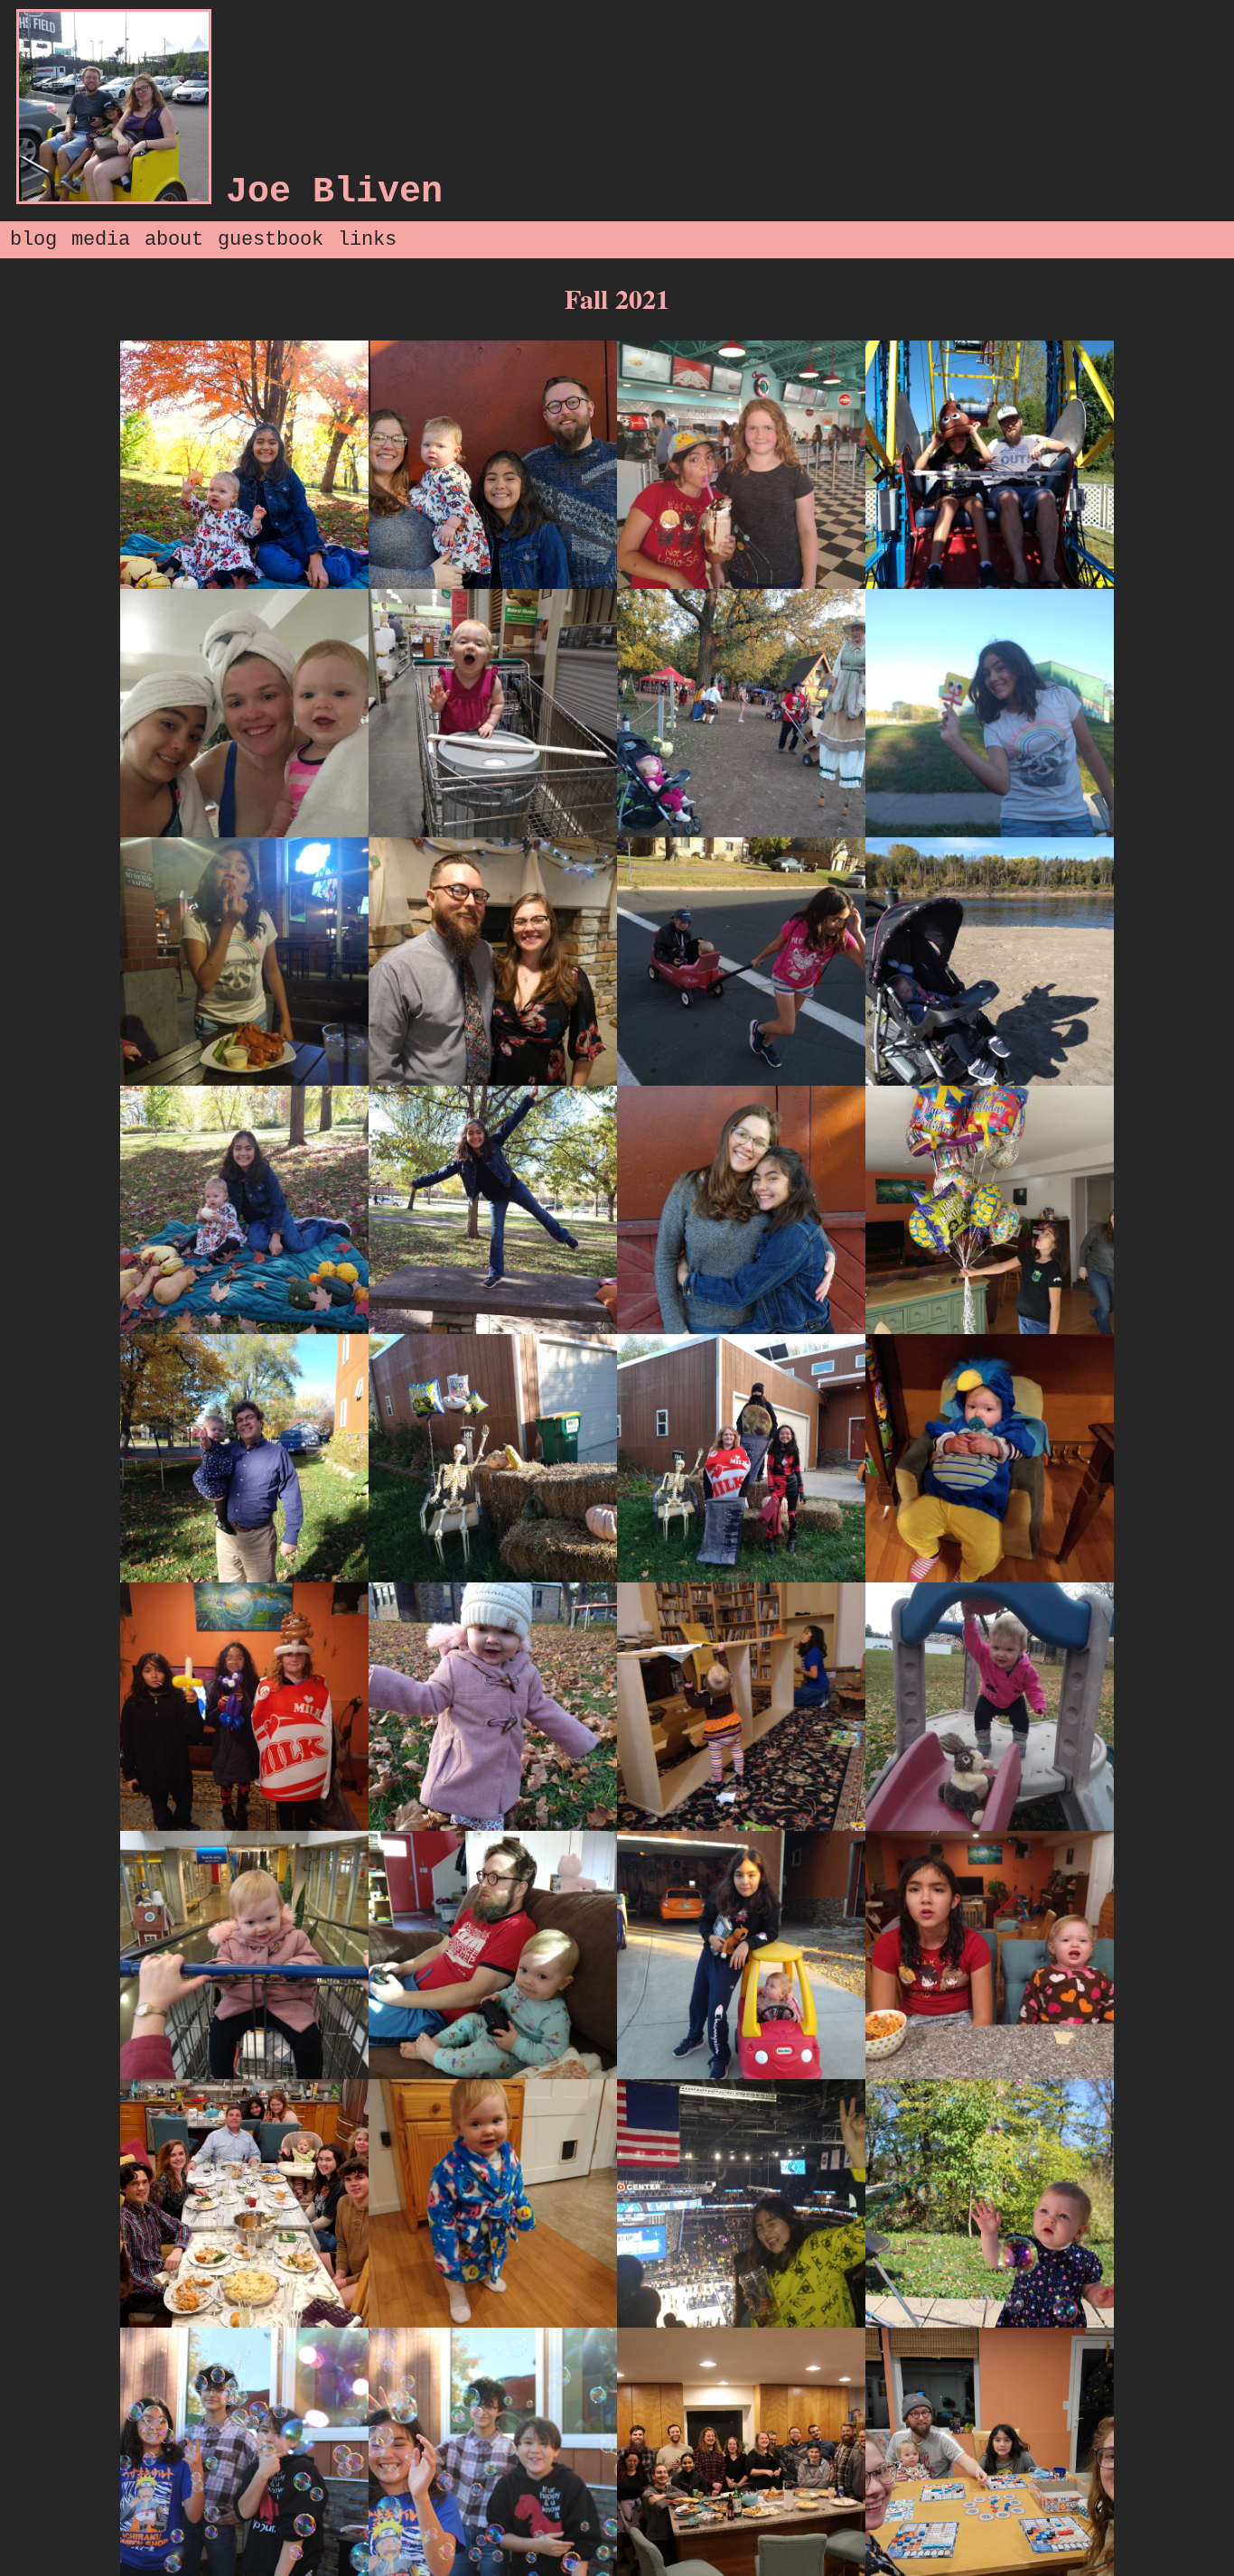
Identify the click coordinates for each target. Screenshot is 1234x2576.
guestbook (271, 240)
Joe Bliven (334, 192)
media (101, 240)
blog (33, 240)
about (174, 240)
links (367, 240)
